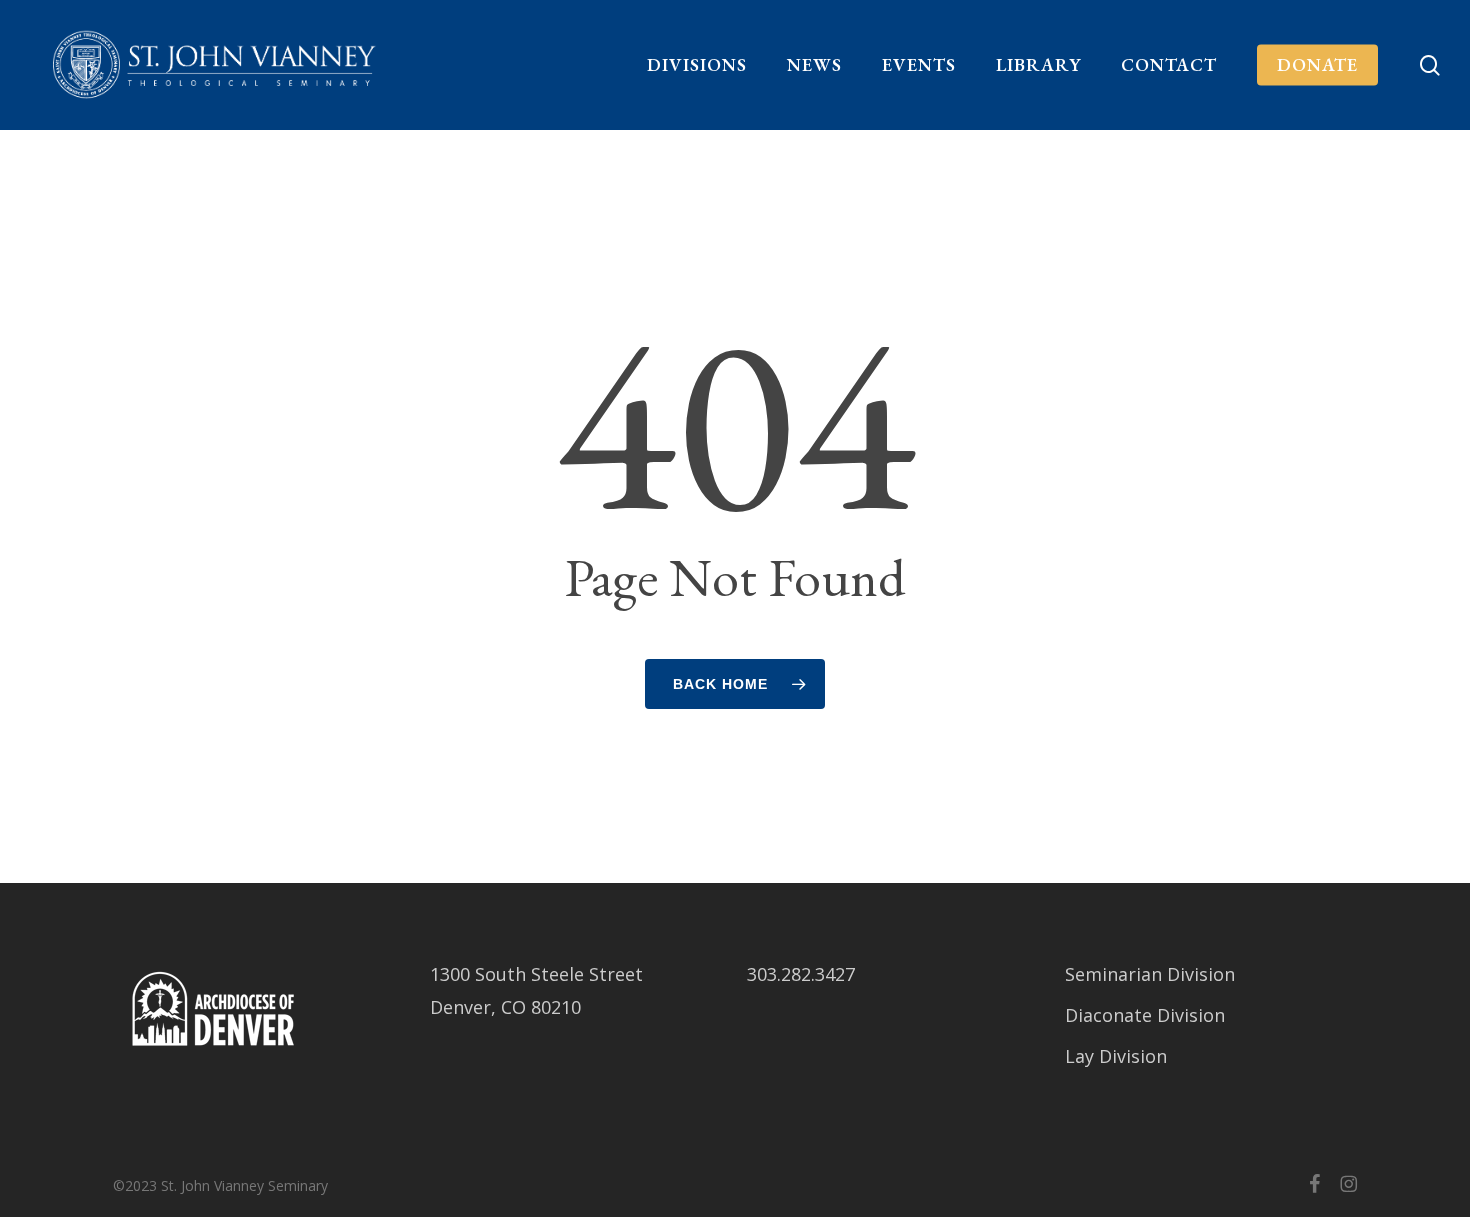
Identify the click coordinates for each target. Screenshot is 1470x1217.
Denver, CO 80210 (505, 1007)
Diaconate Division (1145, 1015)
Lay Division (1116, 1056)
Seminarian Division (1150, 974)
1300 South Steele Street (536, 974)
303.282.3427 (801, 974)
